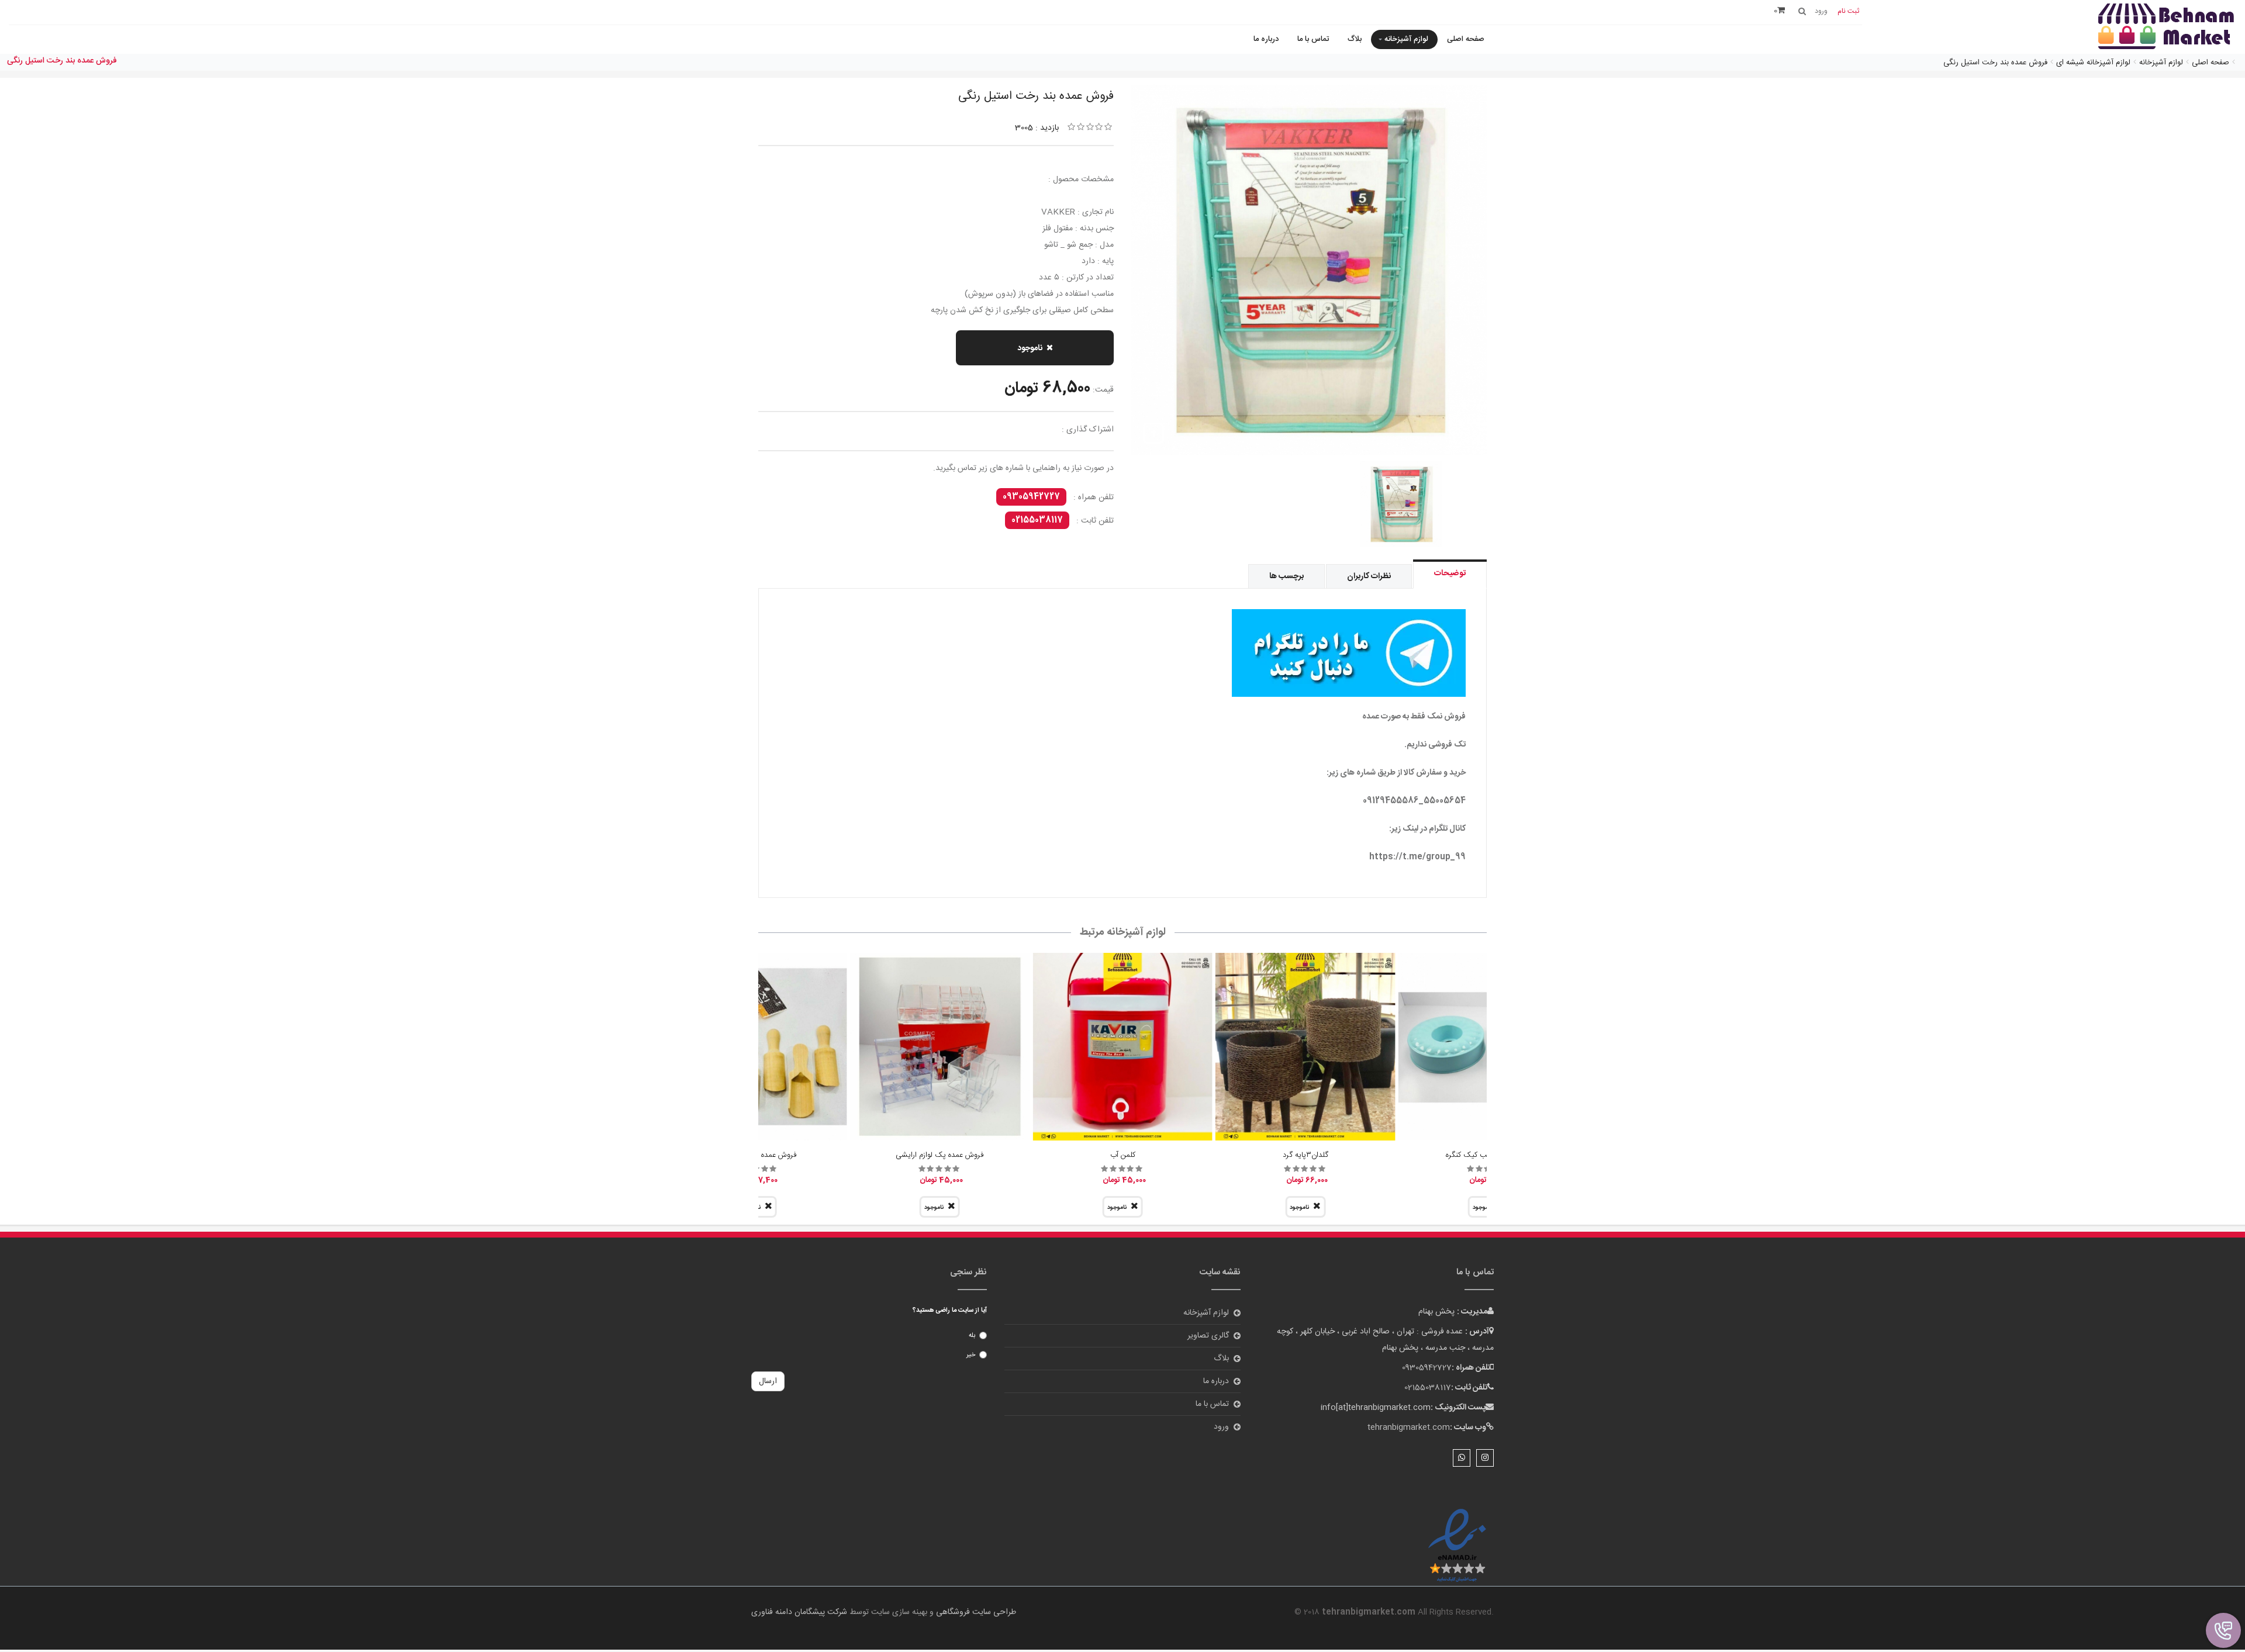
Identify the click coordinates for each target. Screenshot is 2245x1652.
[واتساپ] (1462, 1458)
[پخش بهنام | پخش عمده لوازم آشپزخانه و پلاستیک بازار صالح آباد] (2166, 28)
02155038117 (1037, 520)
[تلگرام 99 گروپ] (1122, 653)
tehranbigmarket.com (1409, 1428)
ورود (1221, 1427)
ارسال (768, 1381)
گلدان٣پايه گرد (1305, 1155)
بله (972, 1336)
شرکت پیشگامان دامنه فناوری (799, 1612)
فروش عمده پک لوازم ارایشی (940, 1155)
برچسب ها (1286, 576)
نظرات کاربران (1369, 576)
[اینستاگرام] (1485, 1458)
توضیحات (1450, 573)
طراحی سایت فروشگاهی (975, 1612)
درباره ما (1266, 39)
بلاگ (1355, 39)
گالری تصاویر (1208, 1336)
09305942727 (1031, 497)
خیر (971, 1355)
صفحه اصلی (1466, 39)
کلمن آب (1123, 1155)
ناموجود (1030, 348)
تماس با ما (1313, 39)
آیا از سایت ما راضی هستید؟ (950, 1311)
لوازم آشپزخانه (1406, 39)
